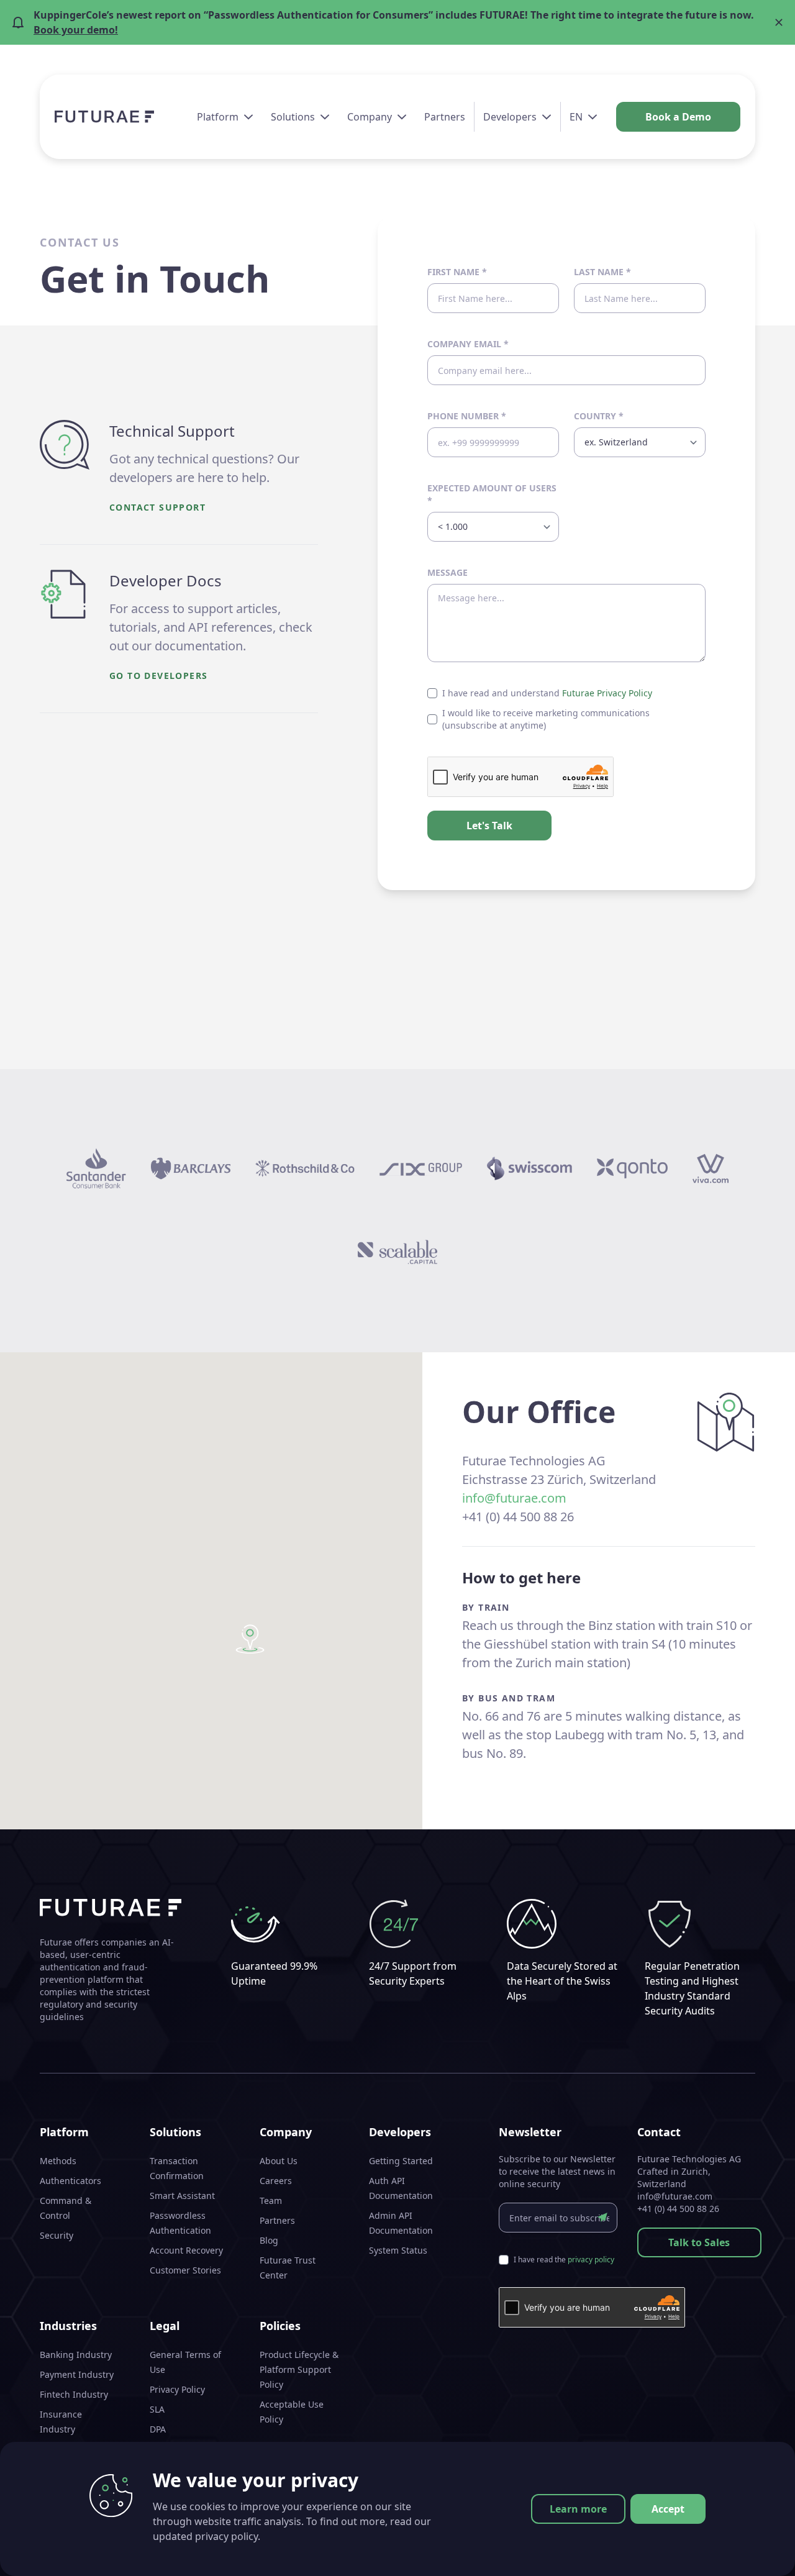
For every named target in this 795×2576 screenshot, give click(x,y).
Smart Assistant (182, 2196)
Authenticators (70, 2181)
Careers (276, 2181)
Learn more (578, 2509)
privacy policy (591, 2260)
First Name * (457, 272)
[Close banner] (779, 22)
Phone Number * (467, 416)
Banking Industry (76, 2355)
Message (447, 572)
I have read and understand (547, 693)
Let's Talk (489, 826)
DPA (158, 2429)
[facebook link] (704, 2551)
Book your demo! (76, 30)
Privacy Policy (177, 2389)
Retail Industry (70, 2449)
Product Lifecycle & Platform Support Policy (299, 2369)
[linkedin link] (727, 2551)
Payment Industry (77, 2374)
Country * (599, 416)
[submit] (602, 2218)
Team (271, 2201)
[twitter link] (749, 2551)
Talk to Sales (699, 2242)
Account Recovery (186, 2250)
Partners (445, 117)
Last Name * (602, 272)
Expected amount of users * (492, 494)
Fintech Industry (74, 2394)
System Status (398, 2250)
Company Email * (468, 344)
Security (57, 2235)
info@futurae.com (514, 1498)
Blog (269, 2240)
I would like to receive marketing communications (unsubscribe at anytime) (546, 719)
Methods (58, 2161)
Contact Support (157, 507)
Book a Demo (678, 117)
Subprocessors (180, 2449)
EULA (160, 2469)
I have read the (564, 2260)
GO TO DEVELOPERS (158, 676)
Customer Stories (185, 2270)
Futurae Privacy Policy (607, 693)
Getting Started (401, 2161)
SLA (157, 2409)
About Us (279, 2161)
